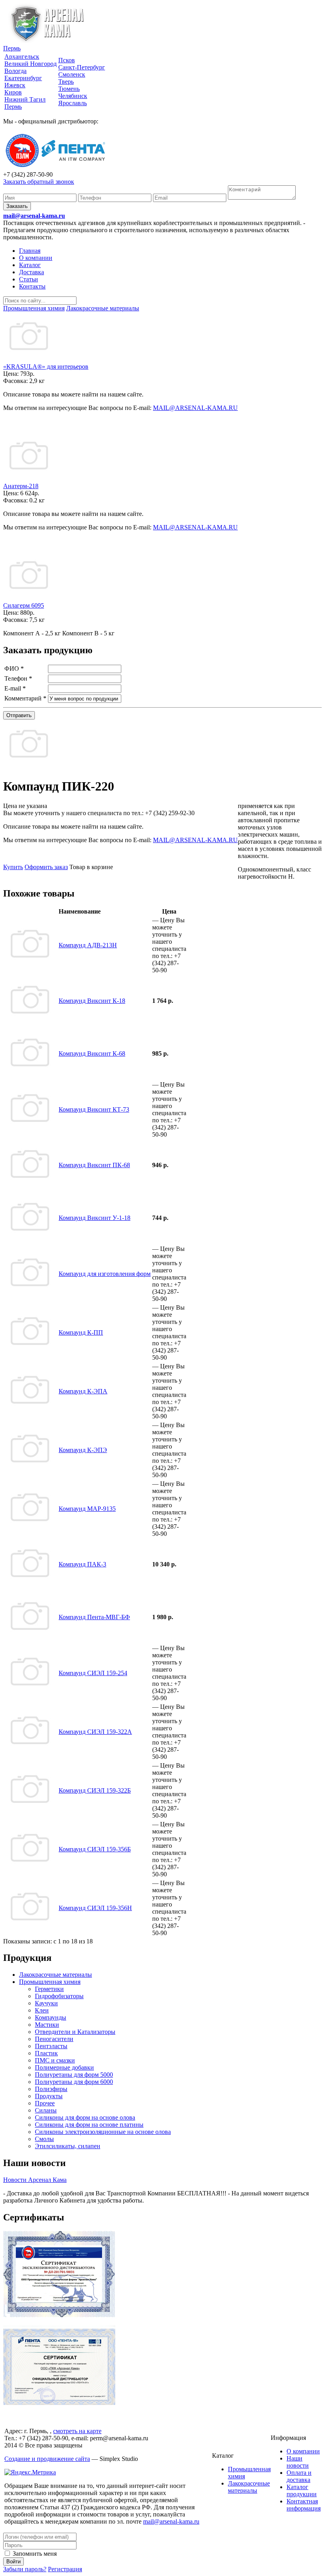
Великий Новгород (31, 64)
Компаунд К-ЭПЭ (83, 1450)
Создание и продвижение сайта (47, 2459)
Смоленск (72, 74)
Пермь (12, 48)
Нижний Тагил (25, 99)
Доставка (32, 272)
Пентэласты (51, 2046)
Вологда (15, 71)
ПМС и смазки (55, 2060)
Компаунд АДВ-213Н (88, 945)
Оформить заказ (46, 867)
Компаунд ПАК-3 (82, 1564)
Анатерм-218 (21, 486)
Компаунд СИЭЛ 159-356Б (95, 1849)
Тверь (66, 82)
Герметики (49, 1989)
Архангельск (22, 57)
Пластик (46, 2053)
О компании (36, 258)
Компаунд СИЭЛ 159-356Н (95, 1908)
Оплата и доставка (299, 2476)
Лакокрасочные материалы (55, 1975)
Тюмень (69, 89)
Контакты (32, 286)
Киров (13, 92)
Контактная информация (304, 2505)
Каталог (30, 265)
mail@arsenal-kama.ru (34, 216)
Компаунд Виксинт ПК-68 (94, 1165)
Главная (30, 251)
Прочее (45, 2103)
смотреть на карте (77, 2431)
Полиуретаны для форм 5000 (74, 2075)
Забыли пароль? (25, 2569)
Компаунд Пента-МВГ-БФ (94, 1617)
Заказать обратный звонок (39, 182)
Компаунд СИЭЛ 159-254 (93, 1673)
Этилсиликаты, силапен (68, 2146)
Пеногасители (54, 2039)
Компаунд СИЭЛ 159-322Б (95, 1790)
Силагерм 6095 (24, 605)
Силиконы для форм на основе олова (85, 2117)
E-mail (15, 688)
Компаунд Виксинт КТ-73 (94, 1109)
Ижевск (15, 85)
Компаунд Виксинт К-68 (92, 1053)
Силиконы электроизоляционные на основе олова (103, 2132)
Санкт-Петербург (82, 67)
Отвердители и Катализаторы (75, 2032)
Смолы (44, 2139)
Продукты (49, 2096)
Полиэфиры (51, 2089)
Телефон (18, 678)
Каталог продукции (302, 2490)
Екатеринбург (23, 78)
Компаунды (51, 2017)
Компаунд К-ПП (81, 1332)
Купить (13, 867)
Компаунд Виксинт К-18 (92, 1001)
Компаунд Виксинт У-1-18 (95, 1218)
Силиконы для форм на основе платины (89, 2125)
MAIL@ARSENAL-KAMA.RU (195, 408)
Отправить (19, 715)
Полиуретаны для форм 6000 (74, 2082)
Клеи (42, 2010)
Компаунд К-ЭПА (83, 1391)
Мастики (47, 2025)
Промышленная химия (50, 1982)
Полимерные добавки (64, 2067)
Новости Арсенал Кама (35, 2180)
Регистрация (65, 2569)
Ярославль (73, 103)
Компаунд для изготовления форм (105, 1274)
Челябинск (73, 96)
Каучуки (46, 2003)
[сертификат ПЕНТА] (59, 2403)
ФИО (14, 669)
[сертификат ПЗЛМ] (59, 2315)
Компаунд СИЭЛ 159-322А (95, 1732)
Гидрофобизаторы (59, 1996)
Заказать (17, 206)
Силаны (46, 2110)
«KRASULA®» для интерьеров (46, 366)
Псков (67, 60)
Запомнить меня (34, 2554)
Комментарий (25, 698)
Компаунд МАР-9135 (87, 1509)
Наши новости (298, 2462)
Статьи (29, 279)
